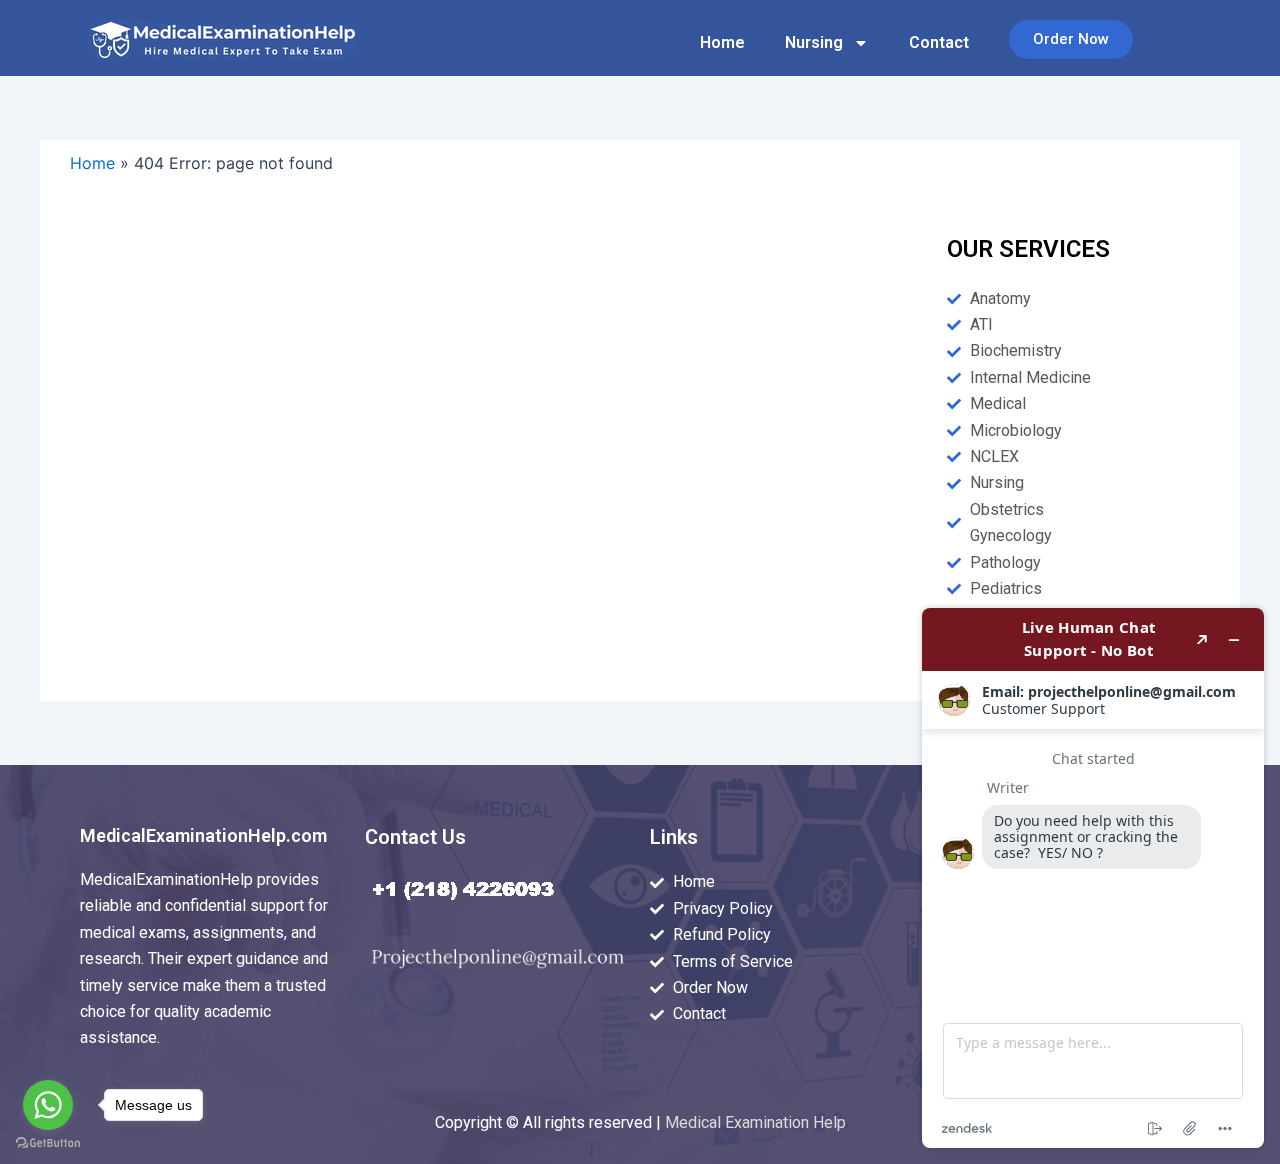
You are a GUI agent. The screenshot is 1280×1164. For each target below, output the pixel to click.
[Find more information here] (1093, 878)
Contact (939, 42)
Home (722, 42)
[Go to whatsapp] (48, 1105)
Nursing (814, 42)
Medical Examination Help (755, 1122)
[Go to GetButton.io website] (48, 1143)
